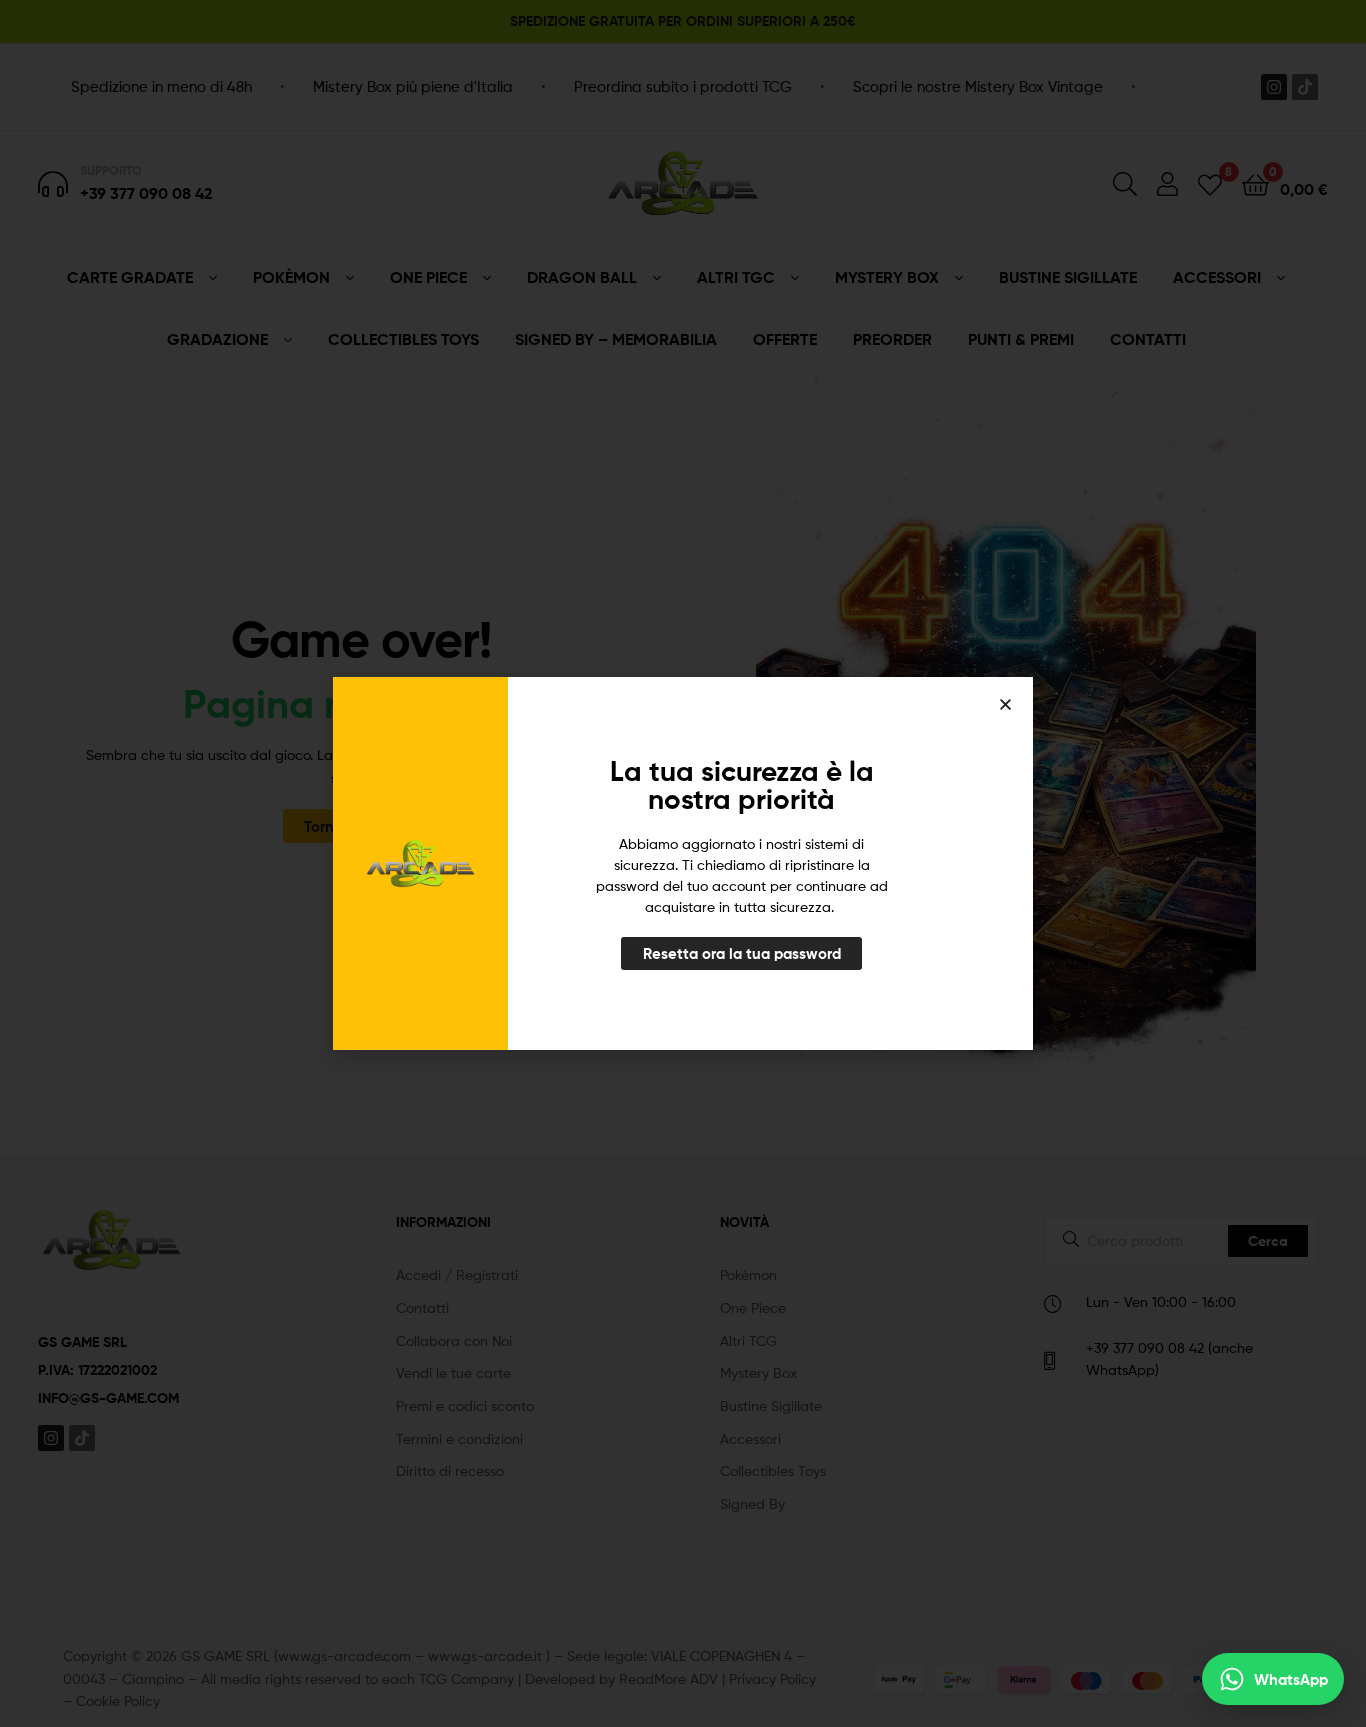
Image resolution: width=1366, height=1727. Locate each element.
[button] (1005, 704)
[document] (683, 863)
